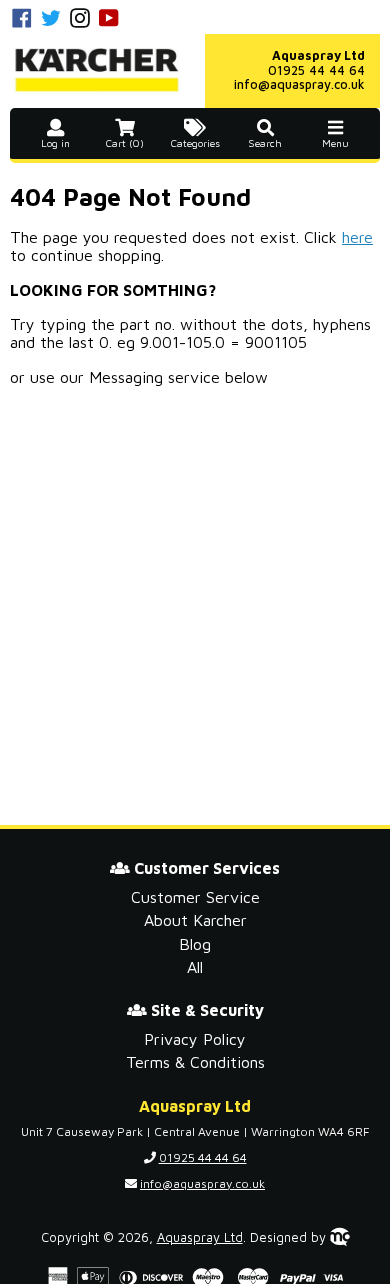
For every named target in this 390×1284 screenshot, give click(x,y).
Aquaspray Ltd (200, 1237)
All (195, 967)
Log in (55, 143)
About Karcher (195, 920)
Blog (195, 944)
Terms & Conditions (195, 1062)
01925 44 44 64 (316, 70)
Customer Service (195, 897)
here (357, 237)
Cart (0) (125, 143)
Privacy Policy (195, 1039)
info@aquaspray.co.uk (299, 84)
